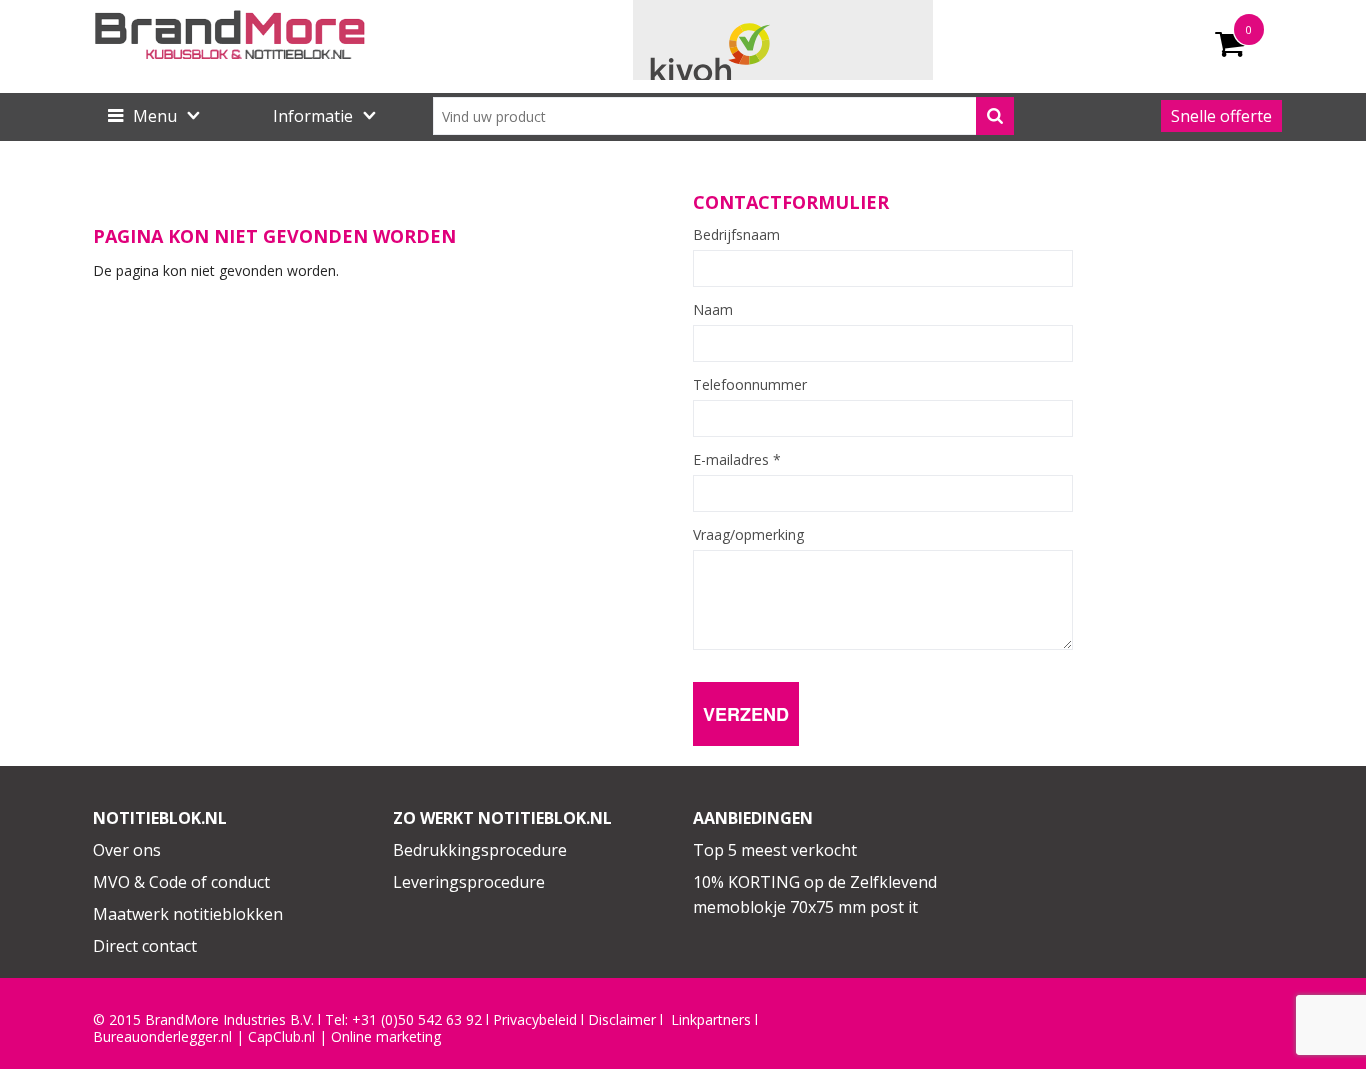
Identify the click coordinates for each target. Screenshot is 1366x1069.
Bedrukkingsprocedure (480, 850)
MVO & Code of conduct (181, 882)
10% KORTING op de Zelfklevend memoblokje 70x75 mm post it (815, 895)
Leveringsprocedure (469, 882)
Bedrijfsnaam (736, 235)
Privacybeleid (535, 1020)
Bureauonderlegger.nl (162, 1037)
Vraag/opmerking (748, 535)
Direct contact (145, 946)
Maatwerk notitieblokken (188, 914)
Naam (713, 310)
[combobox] (723, 116)
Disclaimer (622, 1020)
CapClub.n (280, 1037)
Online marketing (386, 1037)
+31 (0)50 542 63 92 (417, 1020)
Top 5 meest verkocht (775, 850)
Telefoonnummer (750, 385)
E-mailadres (737, 460)
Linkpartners (711, 1020)
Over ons (127, 850)
